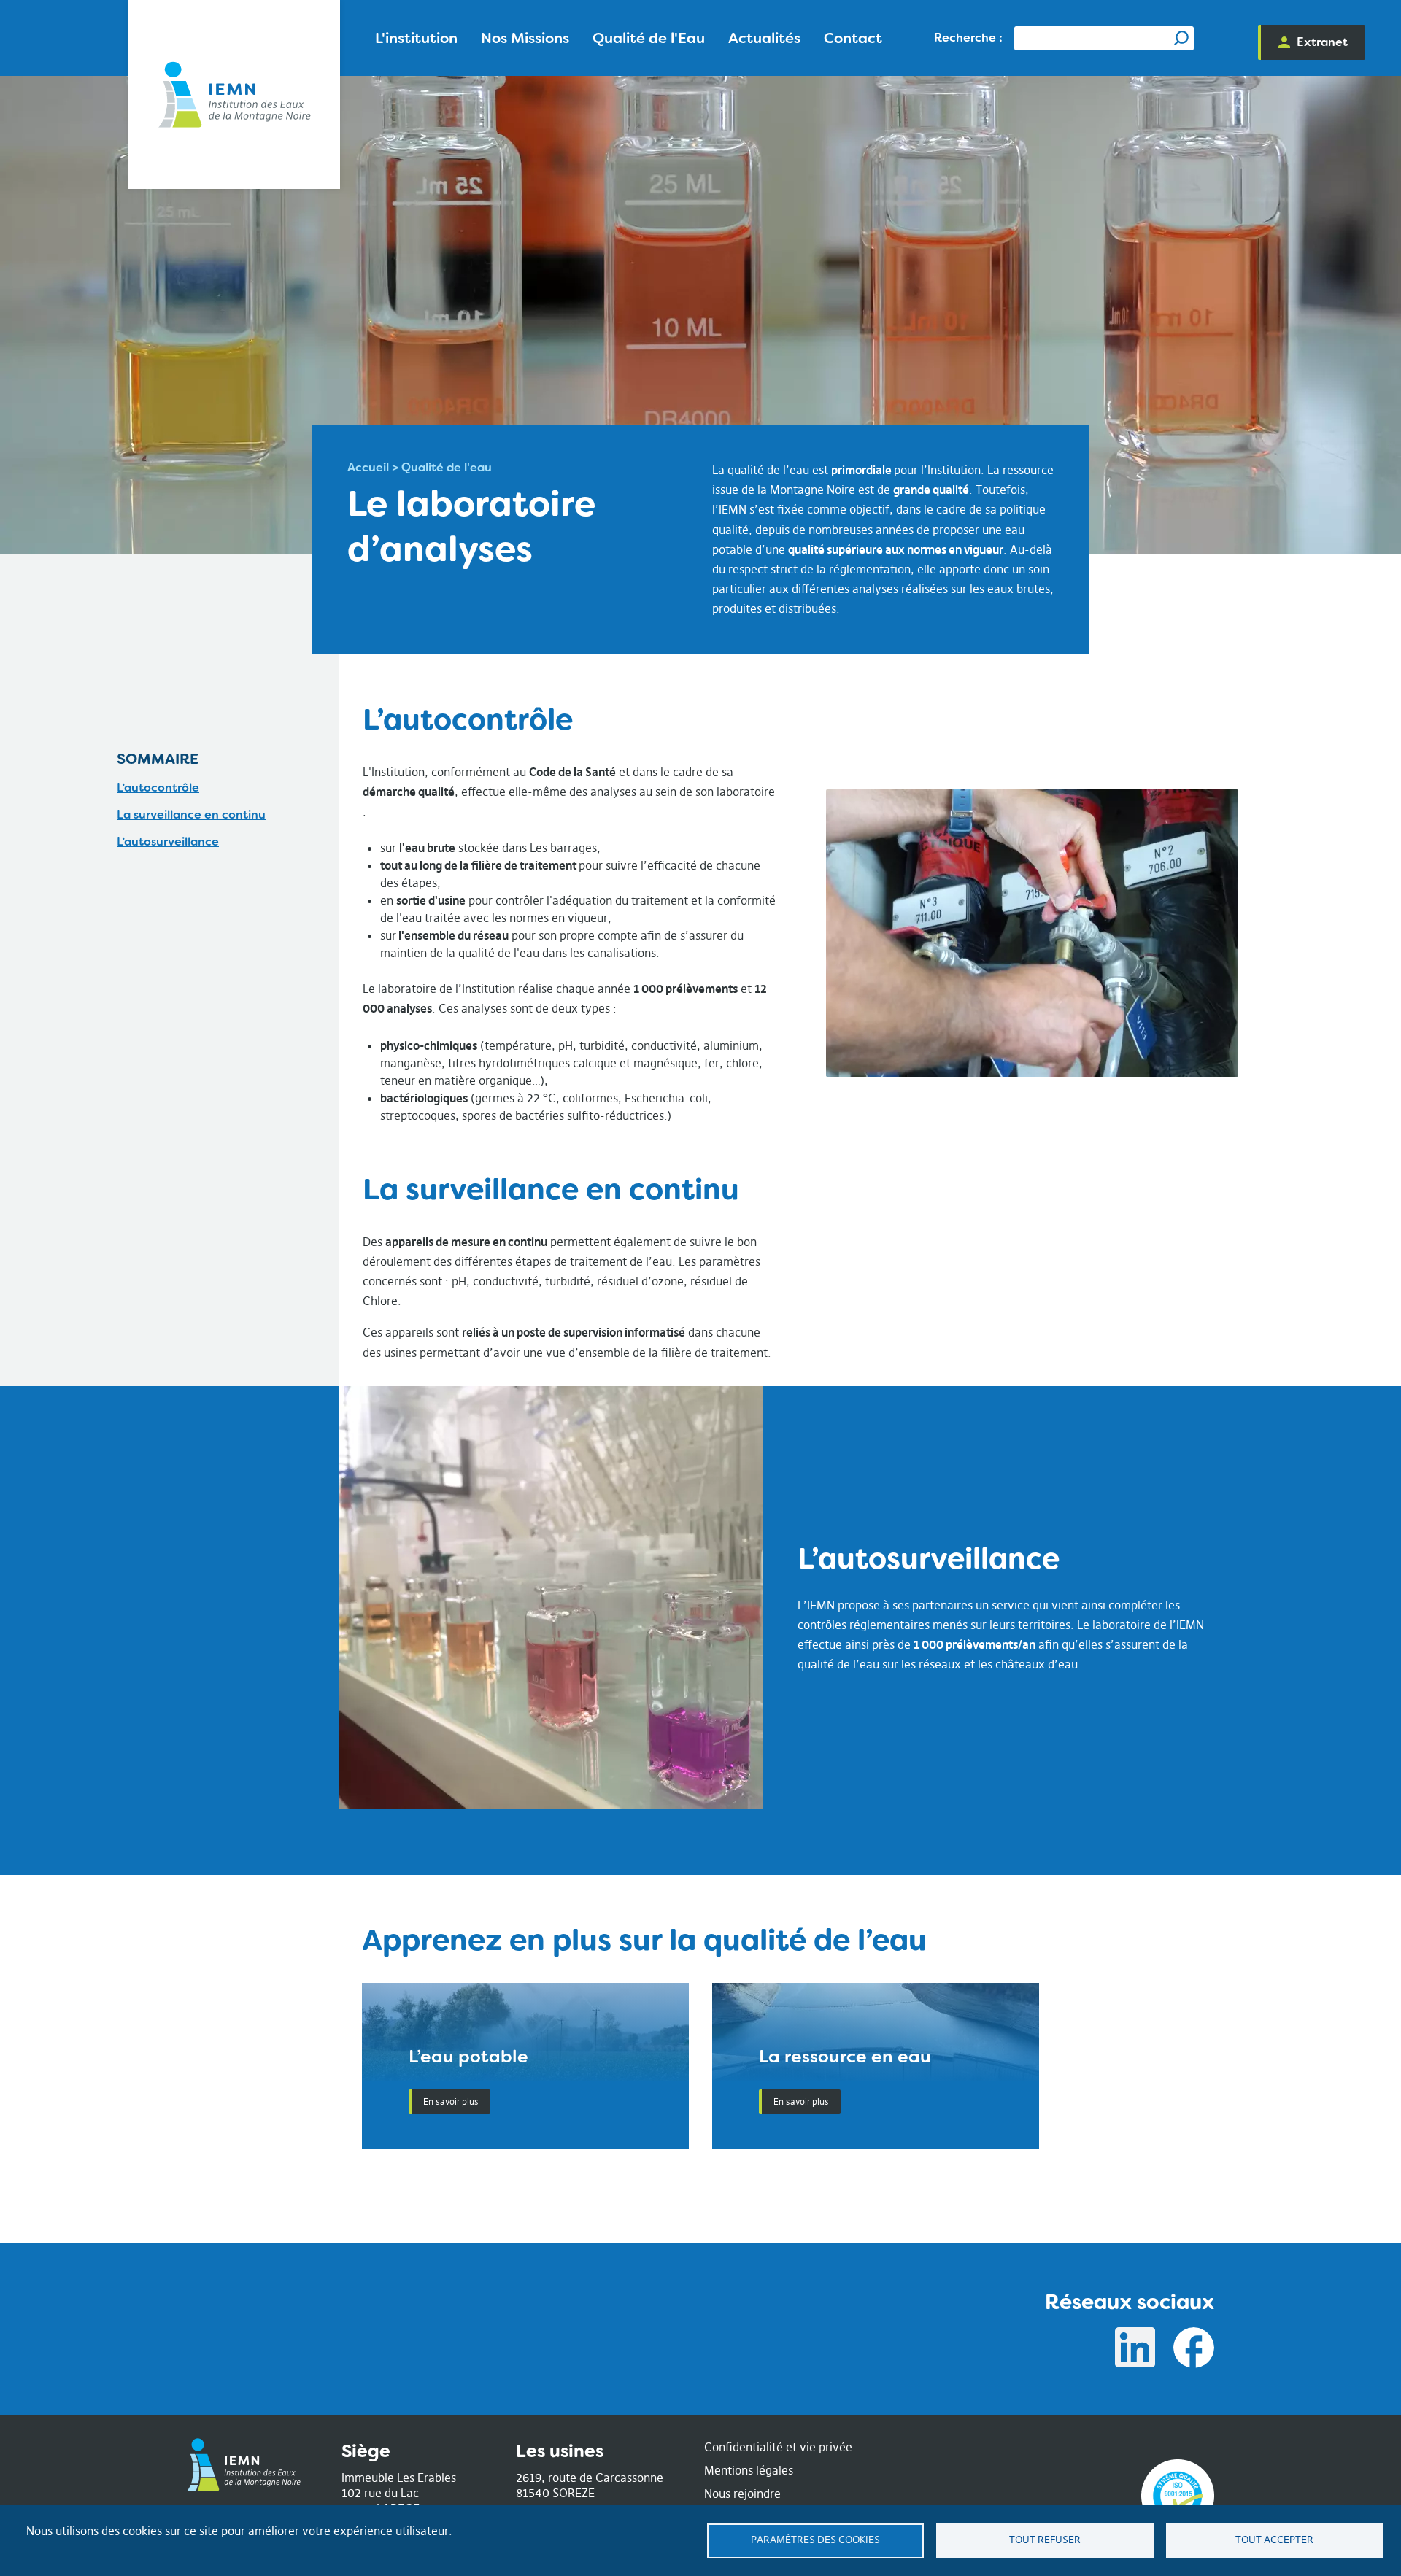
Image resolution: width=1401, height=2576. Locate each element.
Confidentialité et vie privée (778, 2447)
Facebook (1194, 2348)
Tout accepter (1274, 2540)
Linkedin (1135, 2348)
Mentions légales (749, 2470)
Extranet (1322, 42)
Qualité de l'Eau (649, 38)
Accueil (368, 467)
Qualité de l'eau (447, 467)
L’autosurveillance (168, 842)
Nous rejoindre (742, 2494)
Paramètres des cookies (815, 2540)
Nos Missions (525, 38)
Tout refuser (1045, 2540)
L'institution (416, 38)
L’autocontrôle (158, 788)
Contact (853, 38)
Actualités (764, 38)
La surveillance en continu (191, 815)
